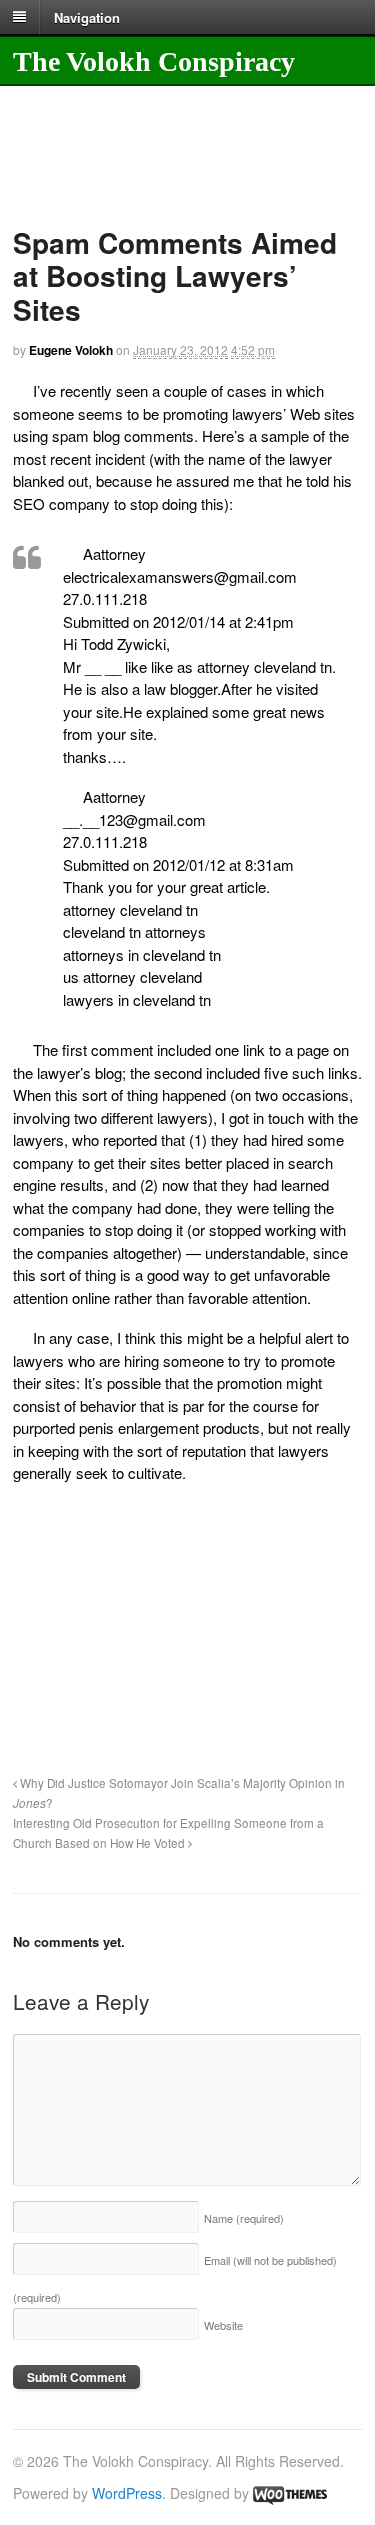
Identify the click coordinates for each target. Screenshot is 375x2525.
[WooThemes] (290, 2493)
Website (223, 2325)
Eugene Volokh (71, 350)
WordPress (127, 2493)
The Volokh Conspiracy (154, 61)
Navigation (87, 16)
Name (244, 2218)
